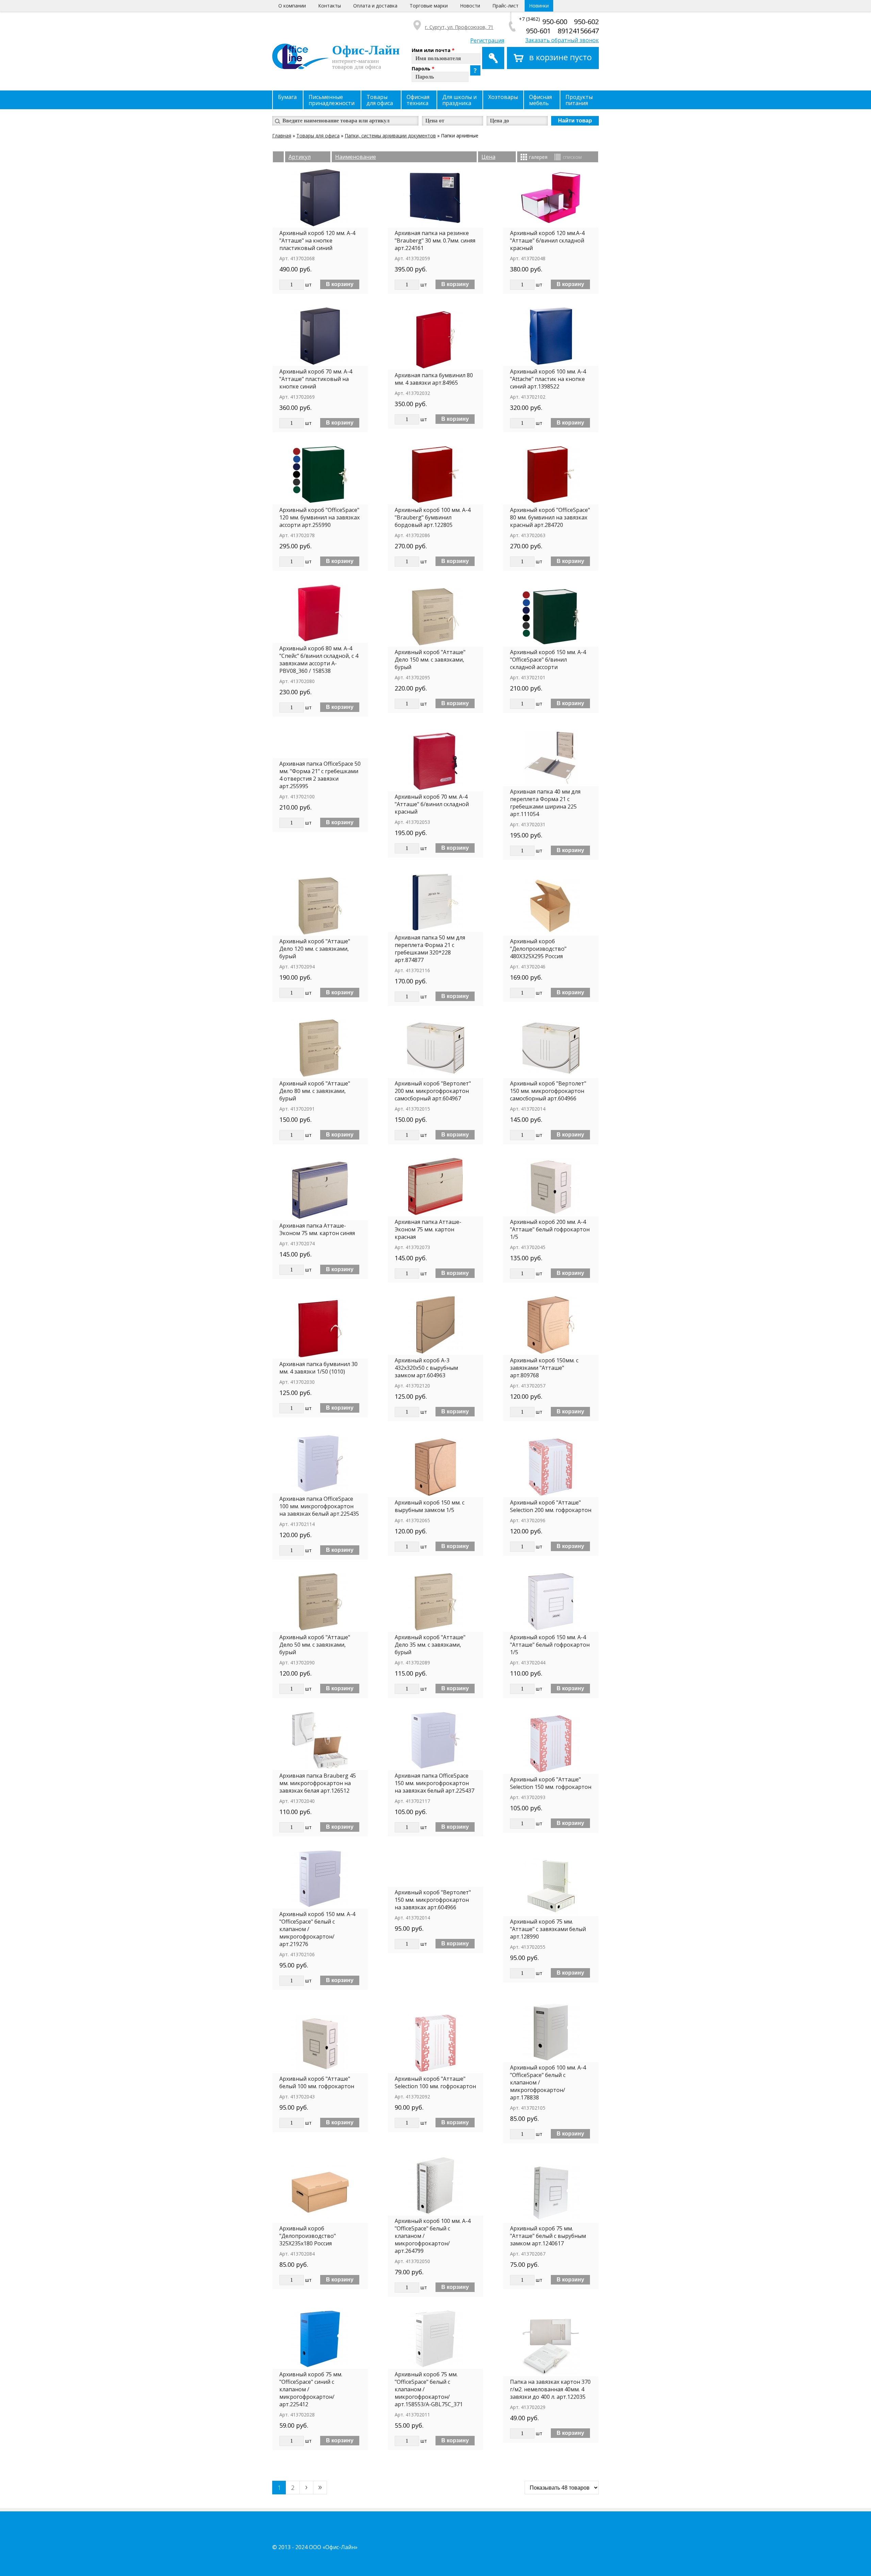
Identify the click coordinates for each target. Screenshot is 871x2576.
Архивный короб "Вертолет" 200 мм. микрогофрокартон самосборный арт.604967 (433, 1091)
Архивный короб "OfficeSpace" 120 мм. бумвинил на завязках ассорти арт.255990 (319, 517)
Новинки (539, 6)
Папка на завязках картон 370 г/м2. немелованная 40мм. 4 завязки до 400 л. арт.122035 (550, 2389)
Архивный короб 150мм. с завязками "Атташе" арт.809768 (544, 1368)
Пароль (423, 69)
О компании (292, 6)
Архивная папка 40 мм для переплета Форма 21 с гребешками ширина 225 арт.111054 (545, 803)
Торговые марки (429, 6)
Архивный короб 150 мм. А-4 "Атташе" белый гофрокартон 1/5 (550, 1645)
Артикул (300, 157)
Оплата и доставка (375, 6)
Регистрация (487, 40)
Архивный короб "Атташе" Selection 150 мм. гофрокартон (551, 1783)
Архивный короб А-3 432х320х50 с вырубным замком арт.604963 (426, 1368)
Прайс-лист (505, 6)
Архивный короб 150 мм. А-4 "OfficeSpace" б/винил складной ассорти (548, 660)
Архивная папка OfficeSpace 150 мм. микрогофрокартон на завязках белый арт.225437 (434, 1783)
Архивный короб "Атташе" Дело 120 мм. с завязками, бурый (315, 949)
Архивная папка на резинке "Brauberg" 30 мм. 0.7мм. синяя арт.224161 (435, 240)
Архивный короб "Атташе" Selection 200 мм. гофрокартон (551, 1506)
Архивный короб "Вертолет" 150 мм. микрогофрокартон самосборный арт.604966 (548, 1091)
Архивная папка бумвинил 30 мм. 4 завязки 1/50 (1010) (318, 1368)
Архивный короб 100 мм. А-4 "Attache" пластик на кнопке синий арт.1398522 (548, 379)
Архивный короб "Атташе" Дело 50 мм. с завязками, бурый (315, 1645)
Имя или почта (433, 50)
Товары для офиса (318, 136)
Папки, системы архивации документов (390, 136)
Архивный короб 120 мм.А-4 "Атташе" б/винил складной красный (547, 240)
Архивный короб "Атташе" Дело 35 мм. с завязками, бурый (430, 1645)
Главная (282, 136)
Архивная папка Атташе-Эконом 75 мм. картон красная (428, 1229)
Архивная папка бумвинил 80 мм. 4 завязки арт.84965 (434, 379)
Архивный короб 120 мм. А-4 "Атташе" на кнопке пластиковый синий (317, 240)
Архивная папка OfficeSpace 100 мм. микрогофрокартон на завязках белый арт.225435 (319, 1506)
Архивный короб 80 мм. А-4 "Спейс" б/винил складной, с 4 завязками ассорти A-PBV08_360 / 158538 (319, 660)
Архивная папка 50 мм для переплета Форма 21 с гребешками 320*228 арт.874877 (430, 949)
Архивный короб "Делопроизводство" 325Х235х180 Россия (308, 2236)
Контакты (330, 6)
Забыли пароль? (475, 70)
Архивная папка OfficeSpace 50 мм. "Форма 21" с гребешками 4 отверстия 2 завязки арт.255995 (320, 775)
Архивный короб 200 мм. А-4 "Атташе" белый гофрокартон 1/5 (550, 1229)
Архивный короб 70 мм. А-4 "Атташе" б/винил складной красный (432, 804)
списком (572, 157)
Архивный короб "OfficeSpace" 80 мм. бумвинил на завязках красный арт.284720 (550, 517)
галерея (538, 157)
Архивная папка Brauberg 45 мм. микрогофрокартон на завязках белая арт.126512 (318, 1783)
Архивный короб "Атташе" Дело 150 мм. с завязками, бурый (430, 660)
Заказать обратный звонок (562, 40)
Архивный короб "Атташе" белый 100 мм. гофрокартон (317, 2082)
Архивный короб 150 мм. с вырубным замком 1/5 (430, 1506)
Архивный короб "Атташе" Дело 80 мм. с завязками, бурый (315, 1091)
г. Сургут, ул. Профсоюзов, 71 (459, 27)
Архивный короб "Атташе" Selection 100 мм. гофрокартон (435, 2082)
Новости (470, 6)
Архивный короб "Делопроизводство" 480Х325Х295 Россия (538, 949)
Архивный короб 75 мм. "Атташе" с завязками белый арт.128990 (548, 1929)
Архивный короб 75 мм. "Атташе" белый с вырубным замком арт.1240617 (548, 2236)
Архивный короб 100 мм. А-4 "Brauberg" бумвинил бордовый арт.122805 (433, 517)
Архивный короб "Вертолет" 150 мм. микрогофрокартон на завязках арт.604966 (433, 1900)
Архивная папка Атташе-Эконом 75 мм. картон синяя (317, 1229)
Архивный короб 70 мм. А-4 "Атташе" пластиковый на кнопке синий (316, 379)
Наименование (356, 157)
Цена (488, 157)
